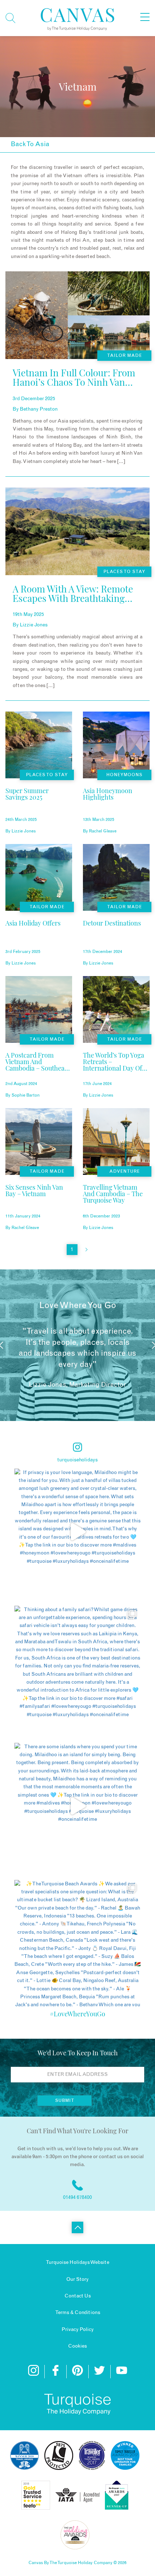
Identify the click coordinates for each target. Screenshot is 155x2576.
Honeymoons (124, 775)
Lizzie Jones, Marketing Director (77, 1385)
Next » (87, 1250)
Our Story (77, 2279)
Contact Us (78, 2296)
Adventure (125, 1171)
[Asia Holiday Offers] (33, 938)
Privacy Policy (78, 2330)
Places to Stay (124, 572)
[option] (77, 1345)
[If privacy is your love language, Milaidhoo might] (77, 1532)
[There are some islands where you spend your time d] (77, 1806)
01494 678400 (77, 2197)
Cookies (77, 2346)
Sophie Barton (26, 1095)
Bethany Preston (39, 409)
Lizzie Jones (34, 625)
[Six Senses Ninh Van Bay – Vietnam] (39, 1202)
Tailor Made (125, 355)
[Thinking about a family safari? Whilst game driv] (77, 1669)
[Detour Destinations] (112, 938)
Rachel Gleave (103, 831)
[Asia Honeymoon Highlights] (116, 806)
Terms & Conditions (78, 2313)
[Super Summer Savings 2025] (39, 806)
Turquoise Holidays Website (77, 2262)
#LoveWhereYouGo (77, 2014)
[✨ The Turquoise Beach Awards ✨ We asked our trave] (77, 1943)
